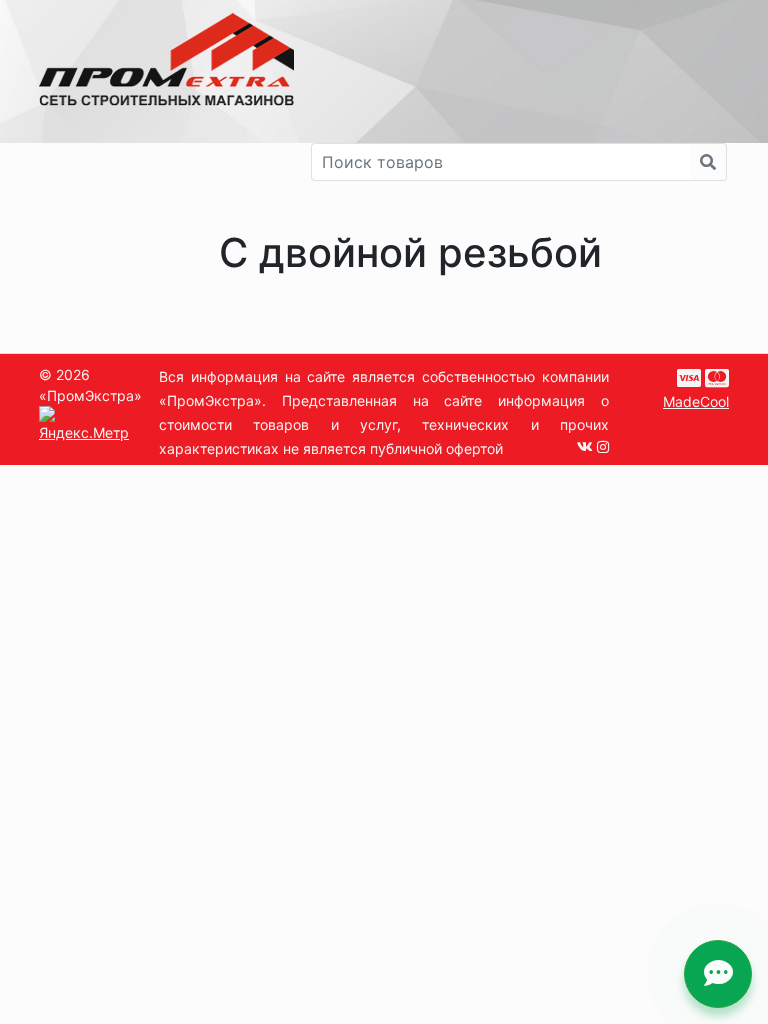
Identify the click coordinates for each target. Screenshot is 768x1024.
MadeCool (696, 401)
